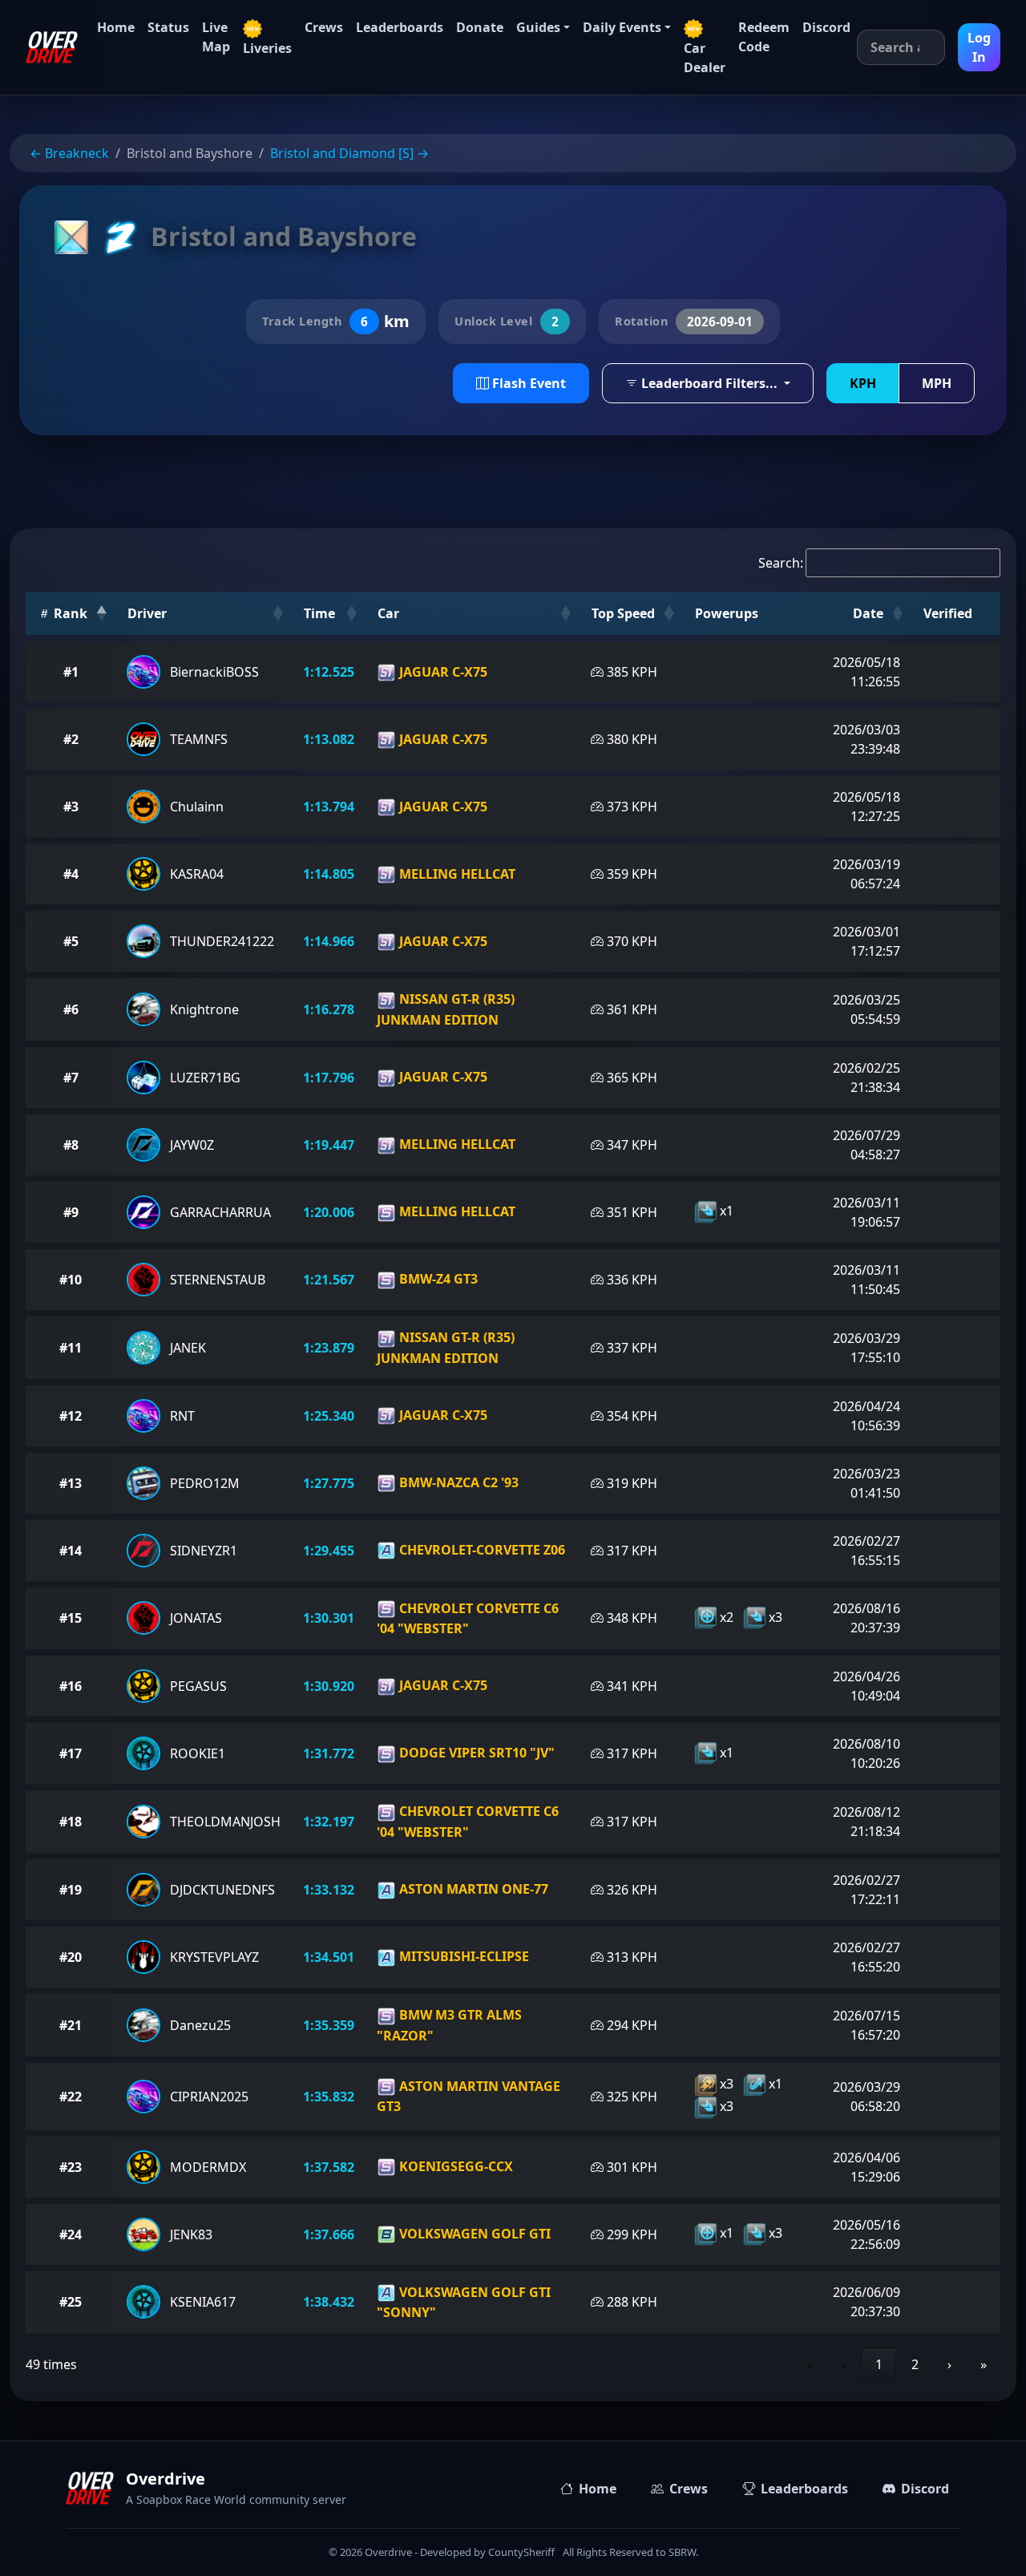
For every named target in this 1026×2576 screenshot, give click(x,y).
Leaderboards (400, 27)
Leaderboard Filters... (709, 383)
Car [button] (388, 613)
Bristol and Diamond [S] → (349, 153)
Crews (324, 27)
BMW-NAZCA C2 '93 (457, 1482)
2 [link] (915, 2364)
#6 (71, 1009)
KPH (863, 383)
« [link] (810, 2364)
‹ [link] (844, 2364)
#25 (71, 2302)
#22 (71, 2097)
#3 (71, 807)
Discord (826, 27)
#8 (71, 1145)
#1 (71, 672)
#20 (71, 1957)
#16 (71, 1686)
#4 (71, 874)
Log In (979, 47)
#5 (71, 941)
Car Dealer (705, 58)
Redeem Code (764, 37)
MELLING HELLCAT (456, 874)
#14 (71, 1551)
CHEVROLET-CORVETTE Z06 (481, 1550)
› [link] (949, 2364)
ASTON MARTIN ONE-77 (472, 1889)
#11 (71, 1348)
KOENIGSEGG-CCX (454, 2166)
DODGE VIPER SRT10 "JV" (475, 1753)
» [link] (984, 2364)
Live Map (216, 37)
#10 (71, 1280)
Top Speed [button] (623, 613)
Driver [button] (147, 613)
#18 (71, 1822)
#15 (71, 1618)
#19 (71, 1890)
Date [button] (868, 613)
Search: (781, 563)
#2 (71, 739)
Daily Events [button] (622, 27)
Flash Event (527, 383)
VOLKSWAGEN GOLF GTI (473, 2234)
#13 (71, 1483)
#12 (71, 1416)
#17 (71, 1753)
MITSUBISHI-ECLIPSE (463, 1956)
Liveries (267, 48)
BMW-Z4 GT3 (437, 1279)
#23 (71, 2167)
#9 (71, 1212)
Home (116, 27)
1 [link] (879, 2364)
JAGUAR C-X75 (442, 672)
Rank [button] (69, 613)
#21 (71, 2025)
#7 (71, 1078)
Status (168, 27)
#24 (71, 2234)
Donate (480, 27)
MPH (937, 383)
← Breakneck (69, 153)
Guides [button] (538, 27)
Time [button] (319, 613)
